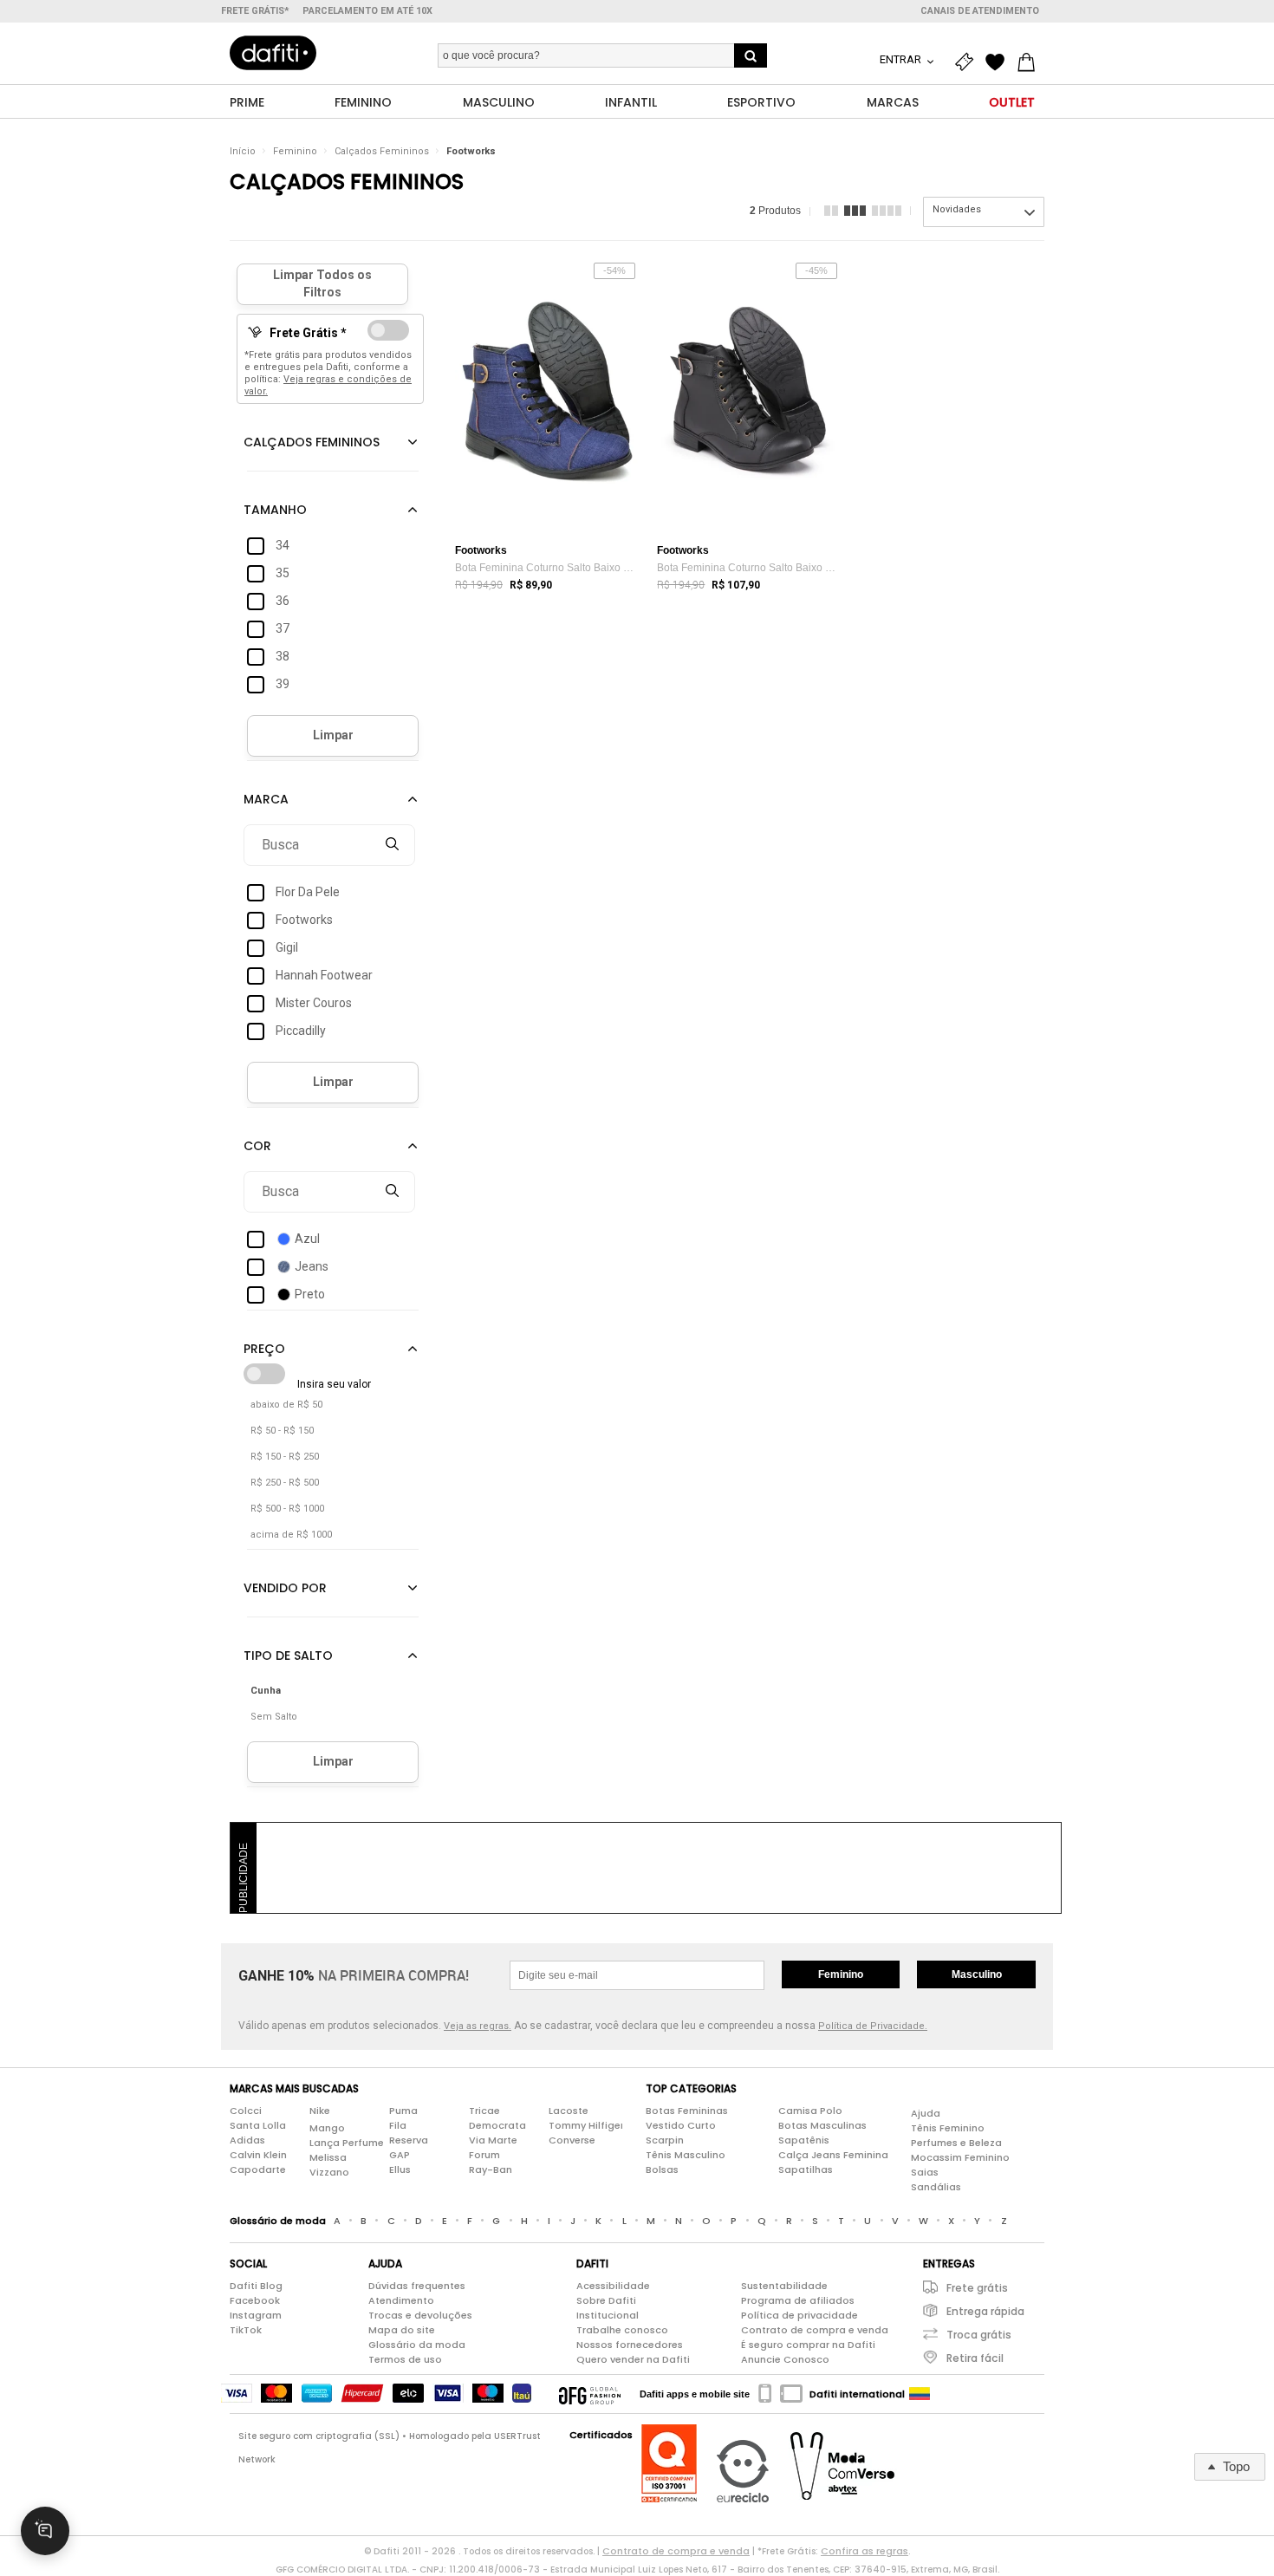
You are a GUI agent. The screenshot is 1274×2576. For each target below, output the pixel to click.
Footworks (471, 151)
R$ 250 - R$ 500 (285, 1483)
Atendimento (401, 2300)
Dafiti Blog (256, 2286)
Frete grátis (977, 2288)
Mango (327, 2128)
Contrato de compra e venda (815, 2330)
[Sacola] (1030, 62)
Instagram (256, 2315)
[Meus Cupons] (968, 62)
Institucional (608, 2315)
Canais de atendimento (980, 11)
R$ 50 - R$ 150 (282, 1431)
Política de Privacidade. (873, 2026)
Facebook (255, 2300)
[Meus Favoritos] (999, 62)
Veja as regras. (478, 2026)
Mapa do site (402, 2330)
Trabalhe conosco (622, 2330)
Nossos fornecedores (630, 2345)
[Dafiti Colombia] (920, 2394)
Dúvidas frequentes (417, 2286)
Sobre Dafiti (606, 2300)
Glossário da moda (417, 2345)
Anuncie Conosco (785, 2359)
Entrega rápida (985, 2311)
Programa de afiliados (798, 2300)
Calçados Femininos (382, 151)
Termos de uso (405, 2359)
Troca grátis (979, 2335)
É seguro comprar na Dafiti (808, 2345)
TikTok (246, 2330)
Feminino (295, 151)
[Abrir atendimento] (45, 2531)
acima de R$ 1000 (291, 1535)
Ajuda (926, 2113)
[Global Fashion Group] (590, 2394)
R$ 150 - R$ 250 (285, 1457)
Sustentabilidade (784, 2286)
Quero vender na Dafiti (633, 2359)
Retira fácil (975, 2358)
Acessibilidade (613, 2286)
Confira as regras (864, 2551)
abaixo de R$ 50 (286, 1405)
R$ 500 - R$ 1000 (287, 1509)
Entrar (902, 59)
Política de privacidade (799, 2315)
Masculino (977, 1974)
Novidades (957, 209)
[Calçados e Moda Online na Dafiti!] (273, 53)
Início (243, 151)
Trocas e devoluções (420, 2315)
